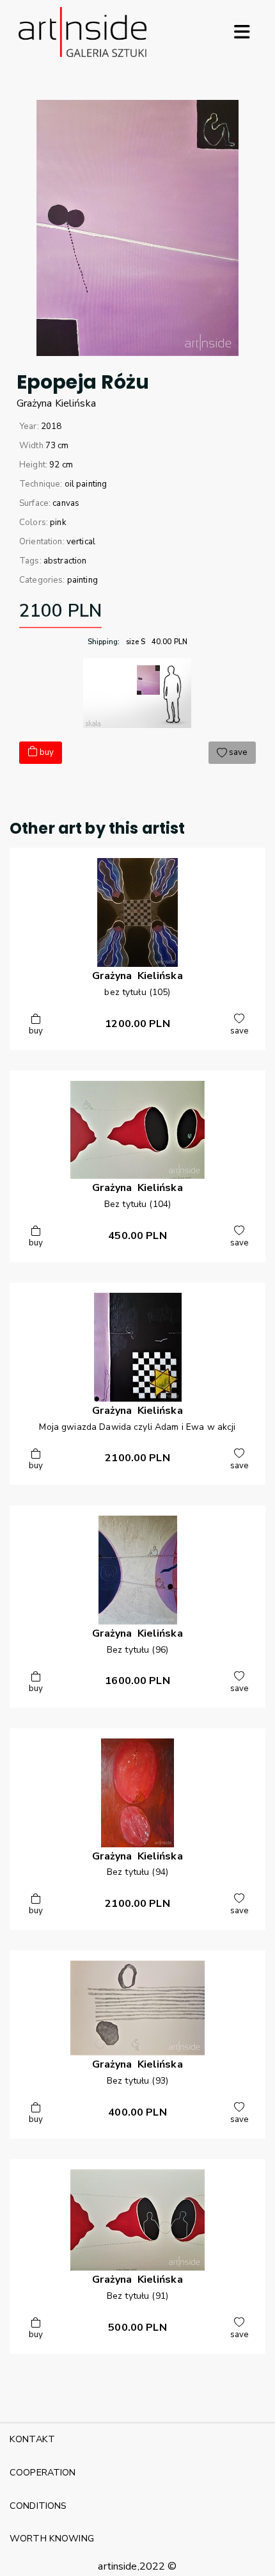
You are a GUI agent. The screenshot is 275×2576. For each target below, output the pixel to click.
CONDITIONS (38, 2506)
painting (82, 580)
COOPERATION (43, 2472)
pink (58, 522)
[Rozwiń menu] (242, 32)
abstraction (65, 561)
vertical (81, 542)
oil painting (86, 484)
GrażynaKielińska (56, 403)
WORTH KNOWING (52, 2538)
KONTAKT (32, 2439)
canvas (66, 503)
